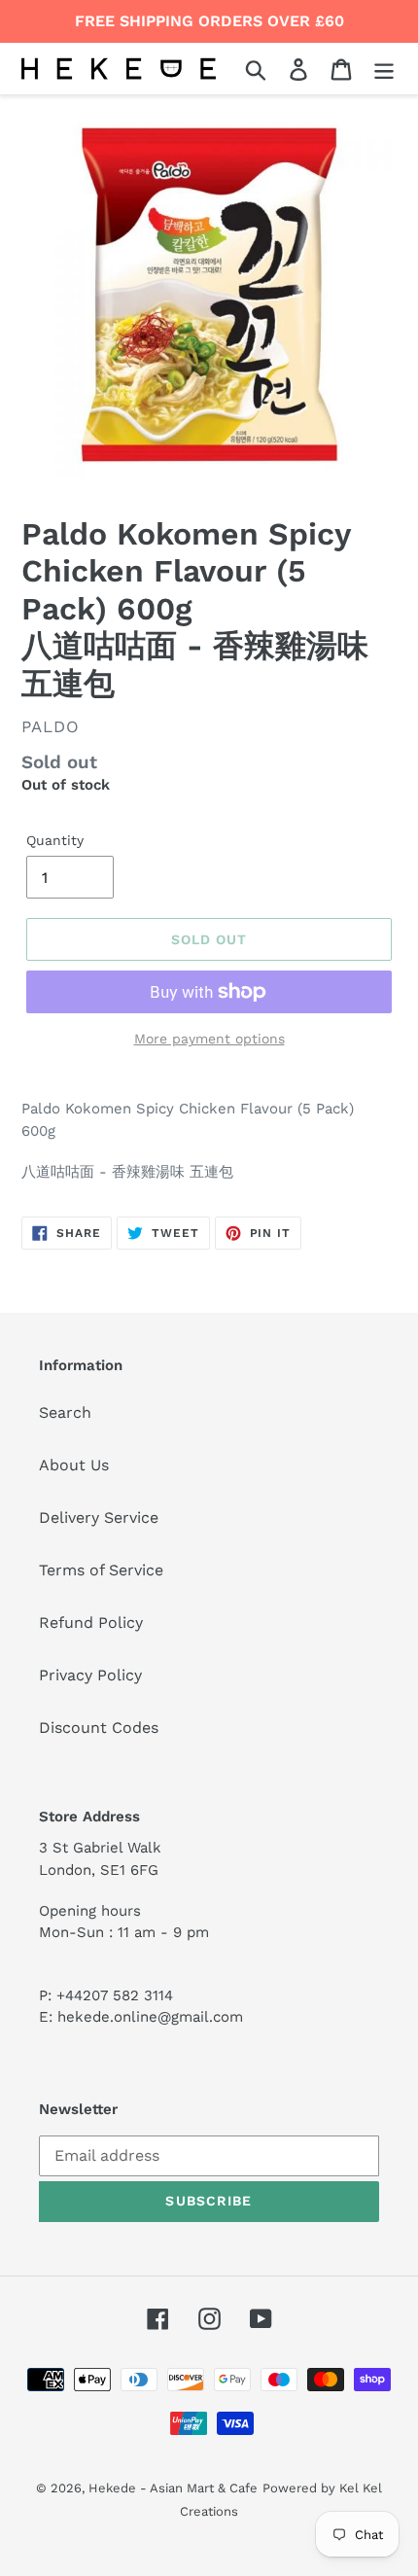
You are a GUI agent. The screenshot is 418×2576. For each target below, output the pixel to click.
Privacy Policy (90, 1675)
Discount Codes (99, 1728)
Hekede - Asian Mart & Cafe (173, 2488)
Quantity (55, 840)
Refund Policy (91, 1623)
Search (65, 1412)
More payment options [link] (209, 1039)
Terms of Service (101, 1570)
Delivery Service (99, 1517)
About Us (74, 1465)
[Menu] (384, 69)
